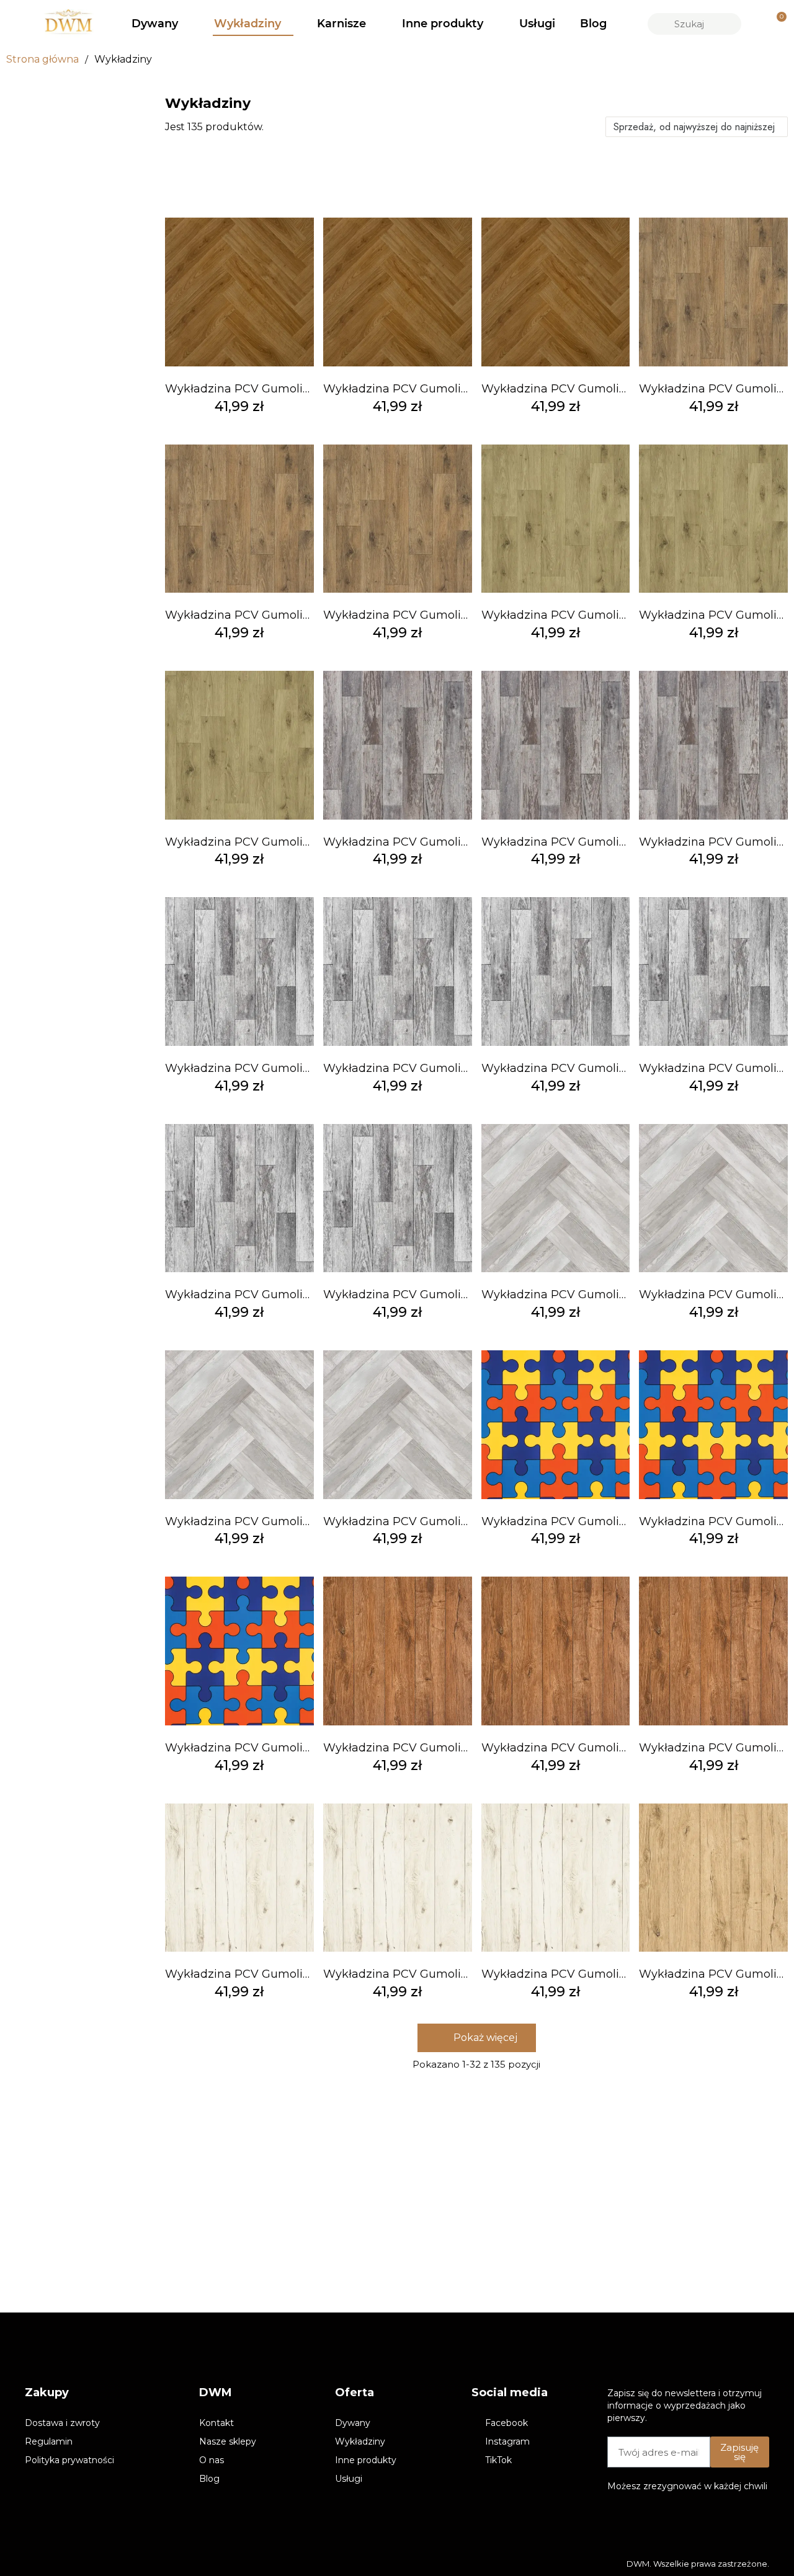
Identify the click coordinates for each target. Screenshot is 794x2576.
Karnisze (341, 24)
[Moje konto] (755, 24)
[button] (477, 2038)
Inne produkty (443, 24)
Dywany (155, 24)
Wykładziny (248, 24)
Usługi (537, 24)
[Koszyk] (776, 24)
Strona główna (42, 59)
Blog (593, 24)
